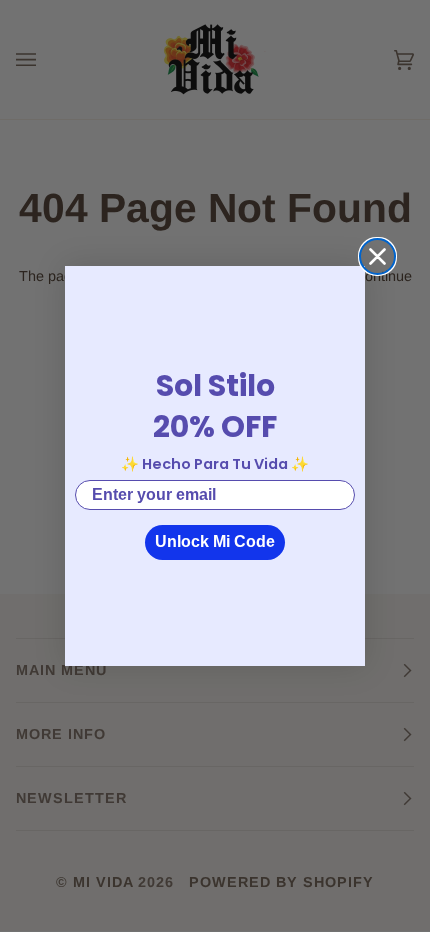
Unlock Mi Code (215, 541)
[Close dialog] (377, 256)
